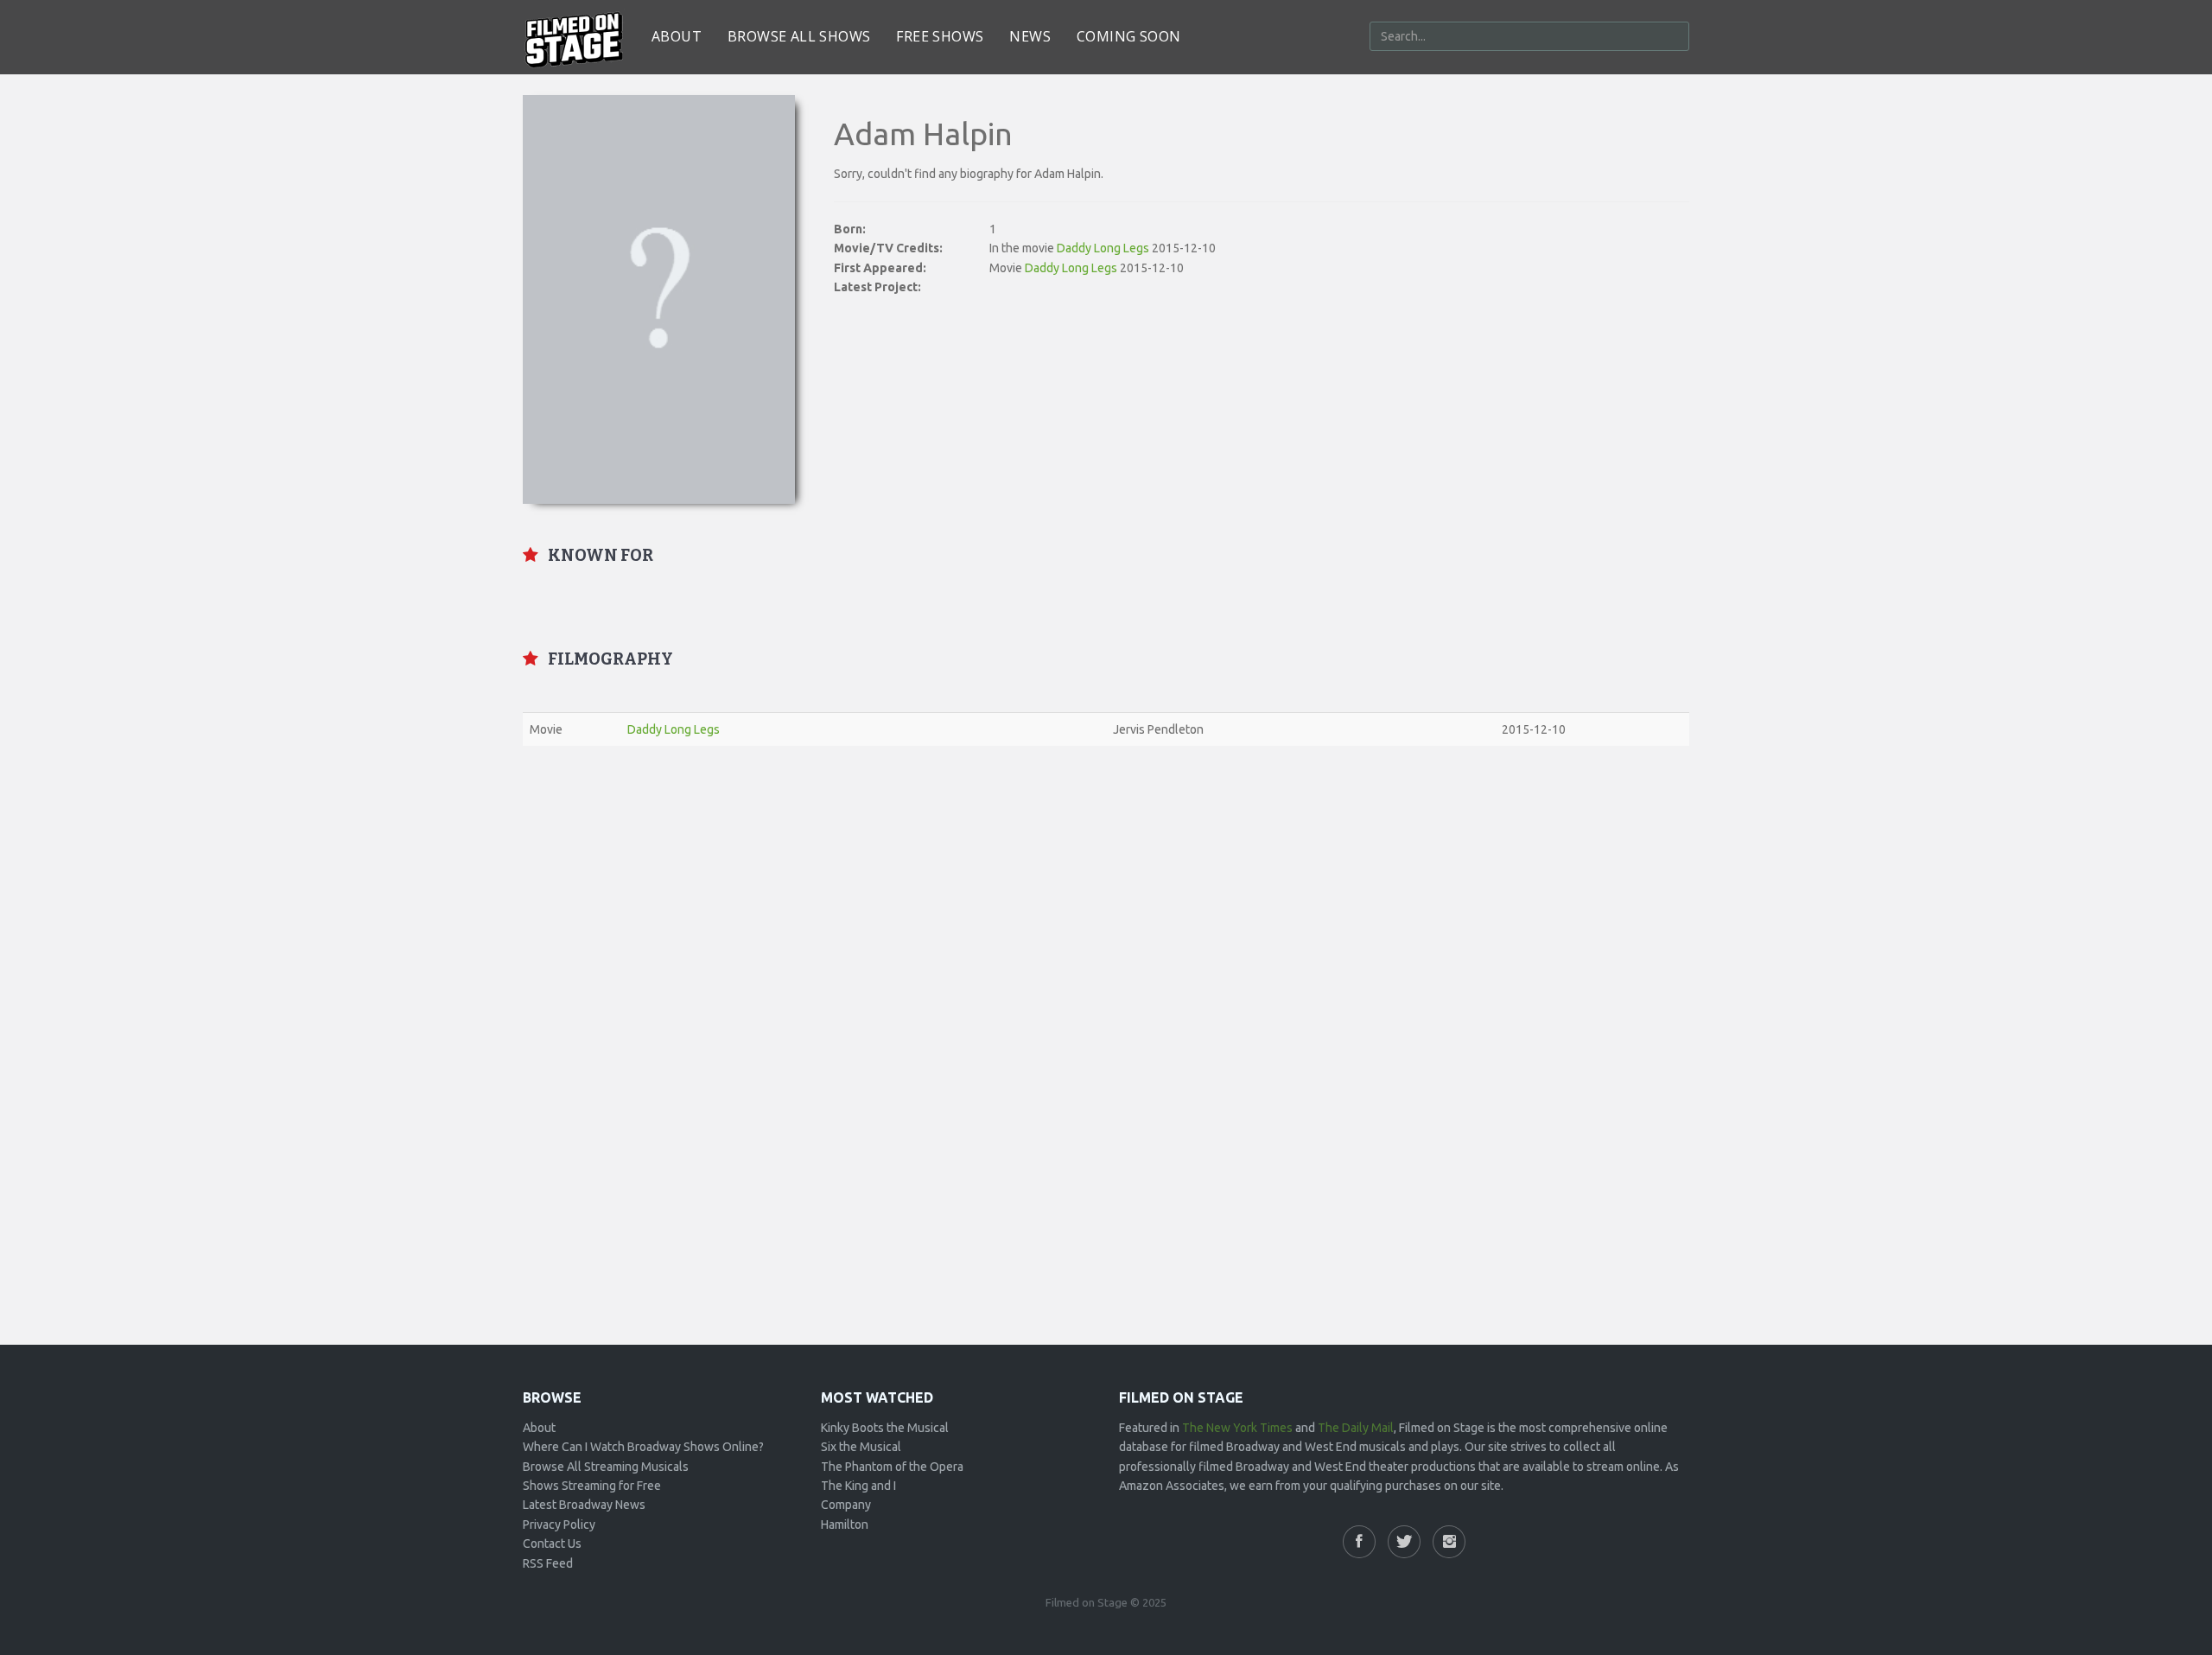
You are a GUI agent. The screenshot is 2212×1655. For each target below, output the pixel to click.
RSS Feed (548, 1563)
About (677, 36)
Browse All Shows (799, 36)
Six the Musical (861, 1447)
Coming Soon (1128, 36)
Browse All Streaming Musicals (606, 1467)
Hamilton (845, 1525)
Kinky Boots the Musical (885, 1428)
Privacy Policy (559, 1525)
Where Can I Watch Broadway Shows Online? (643, 1447)
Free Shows (940, 36)
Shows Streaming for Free (592, 1486)
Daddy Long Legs (1103, 248)
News (1030, 36)
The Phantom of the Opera (892, 1467)
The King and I (858, 1486)
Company (846, 1505)
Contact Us (552, 1544)
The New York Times (1237, 1428)
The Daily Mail (1356, 1428)
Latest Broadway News (584, 1505)
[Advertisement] (1106, 884)
